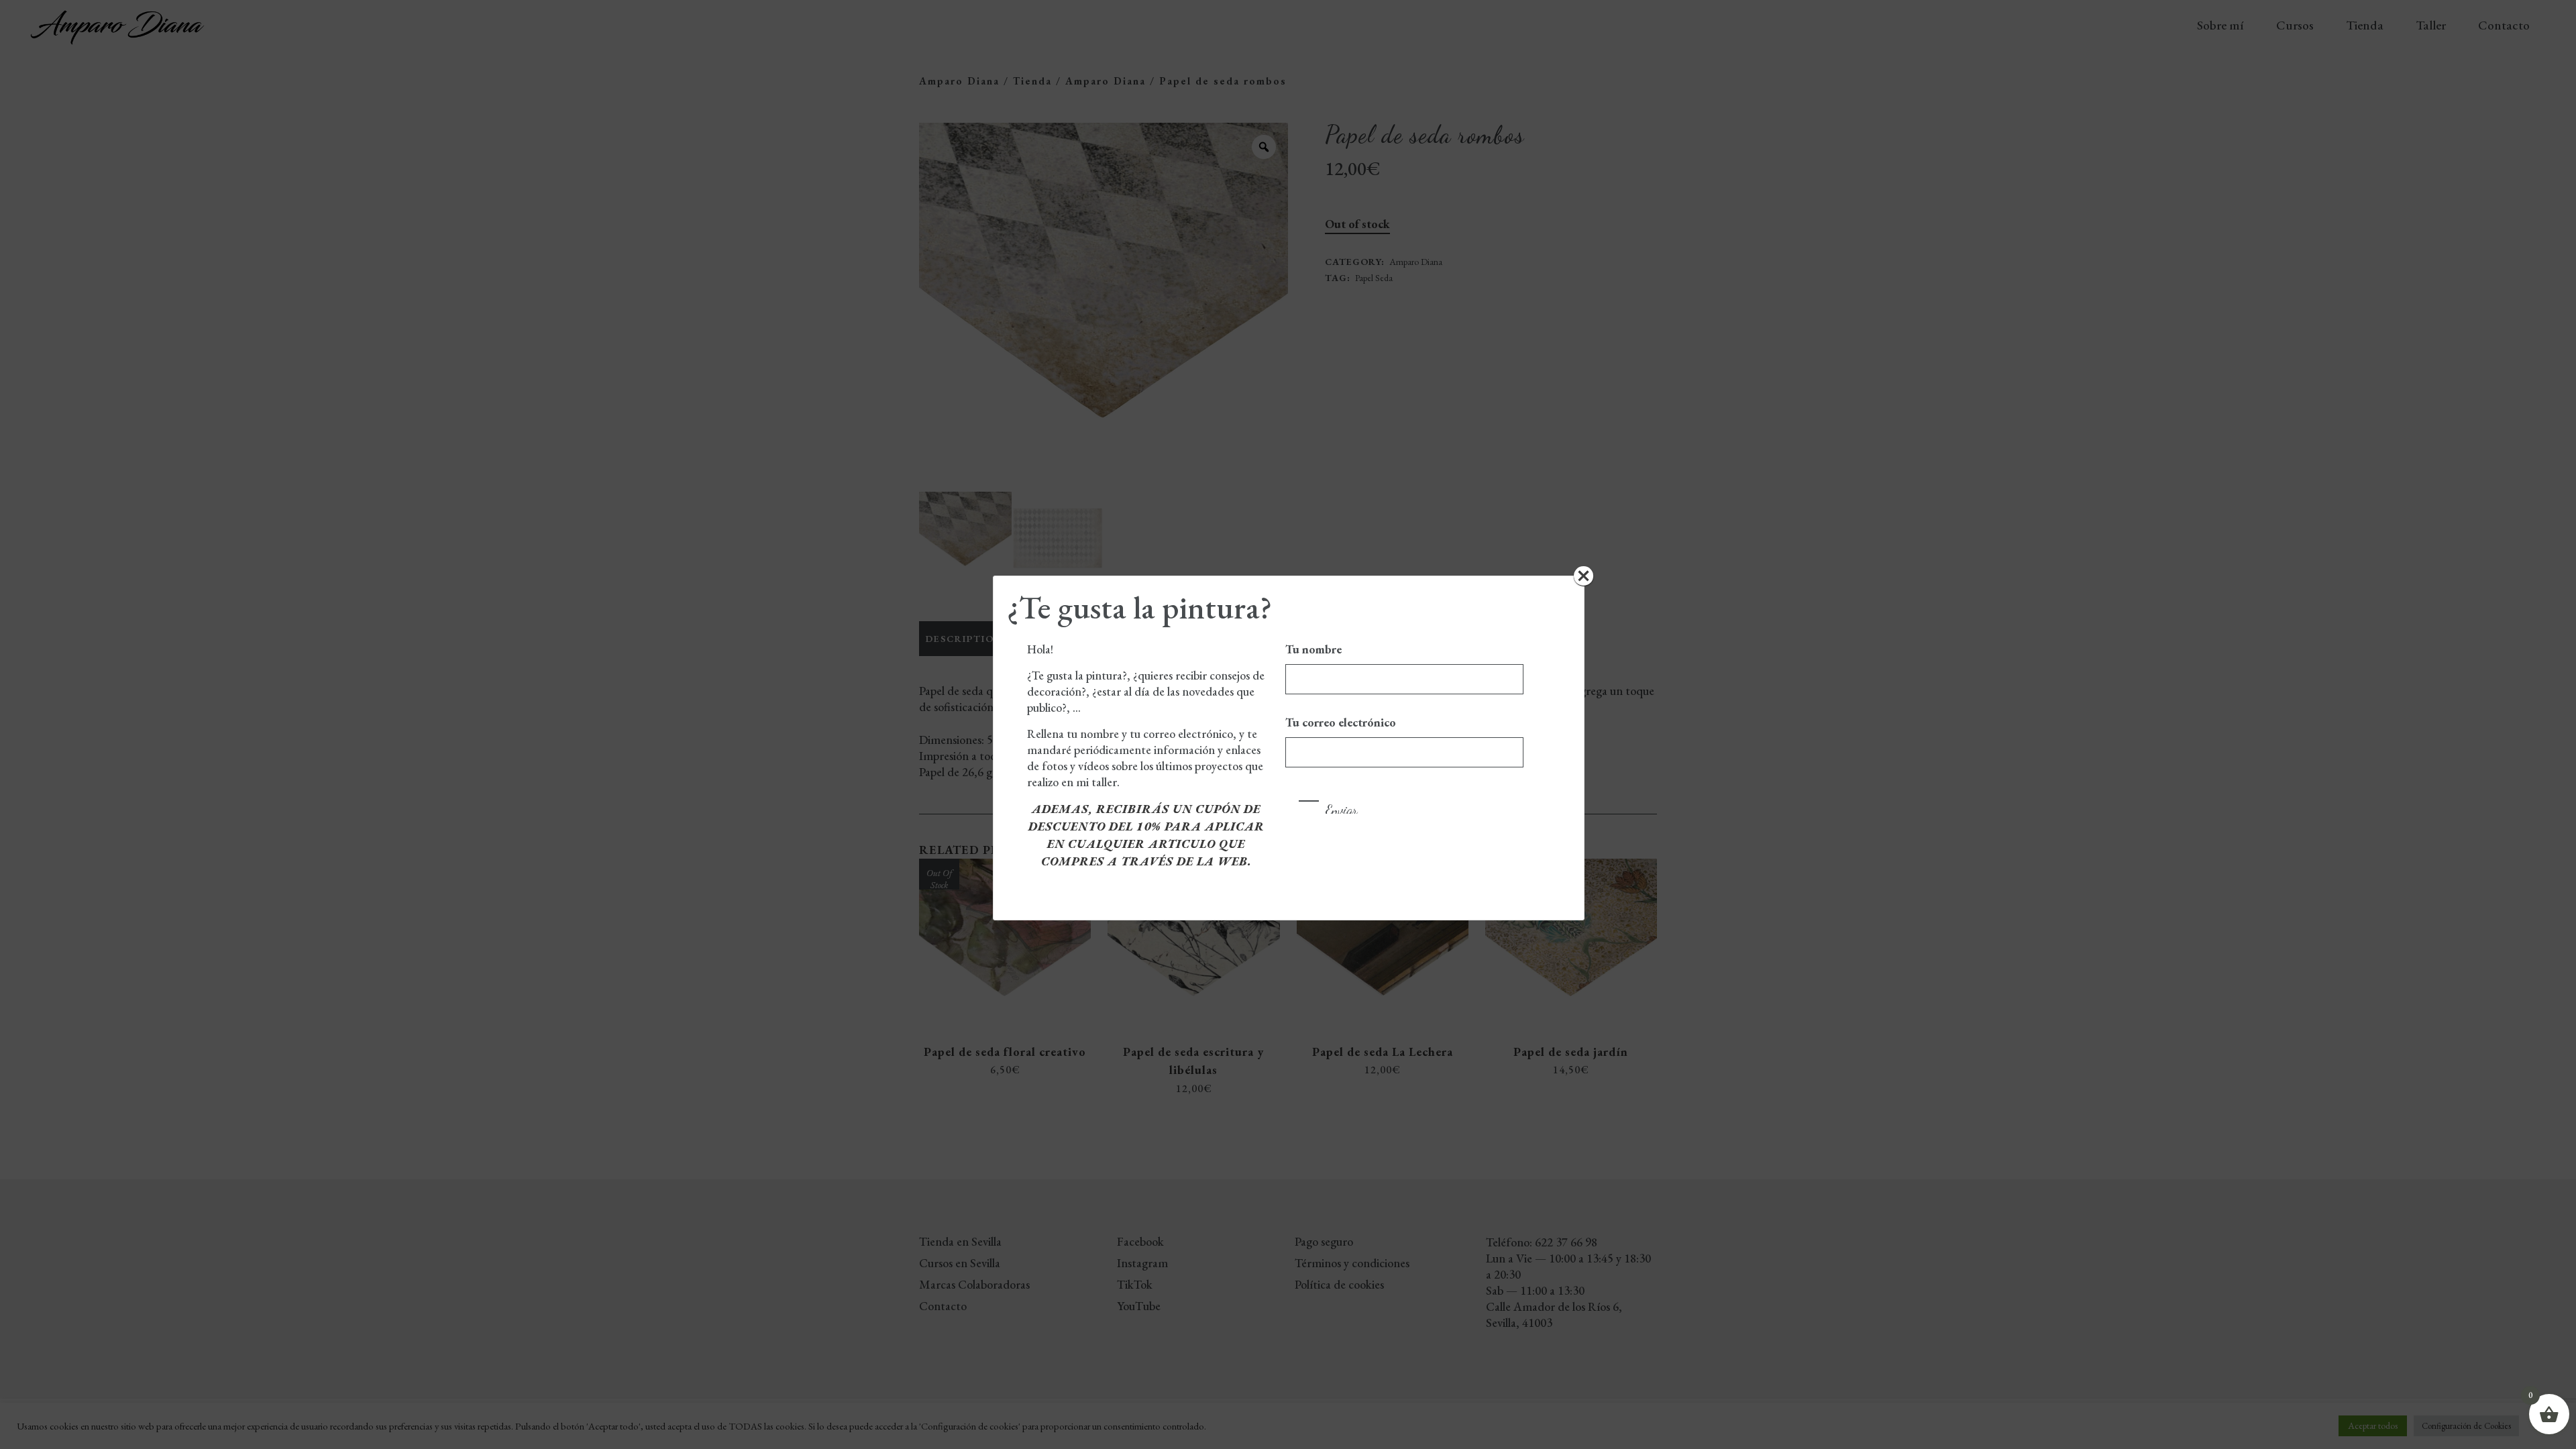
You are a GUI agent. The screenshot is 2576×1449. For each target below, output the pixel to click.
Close (1584, 576)
